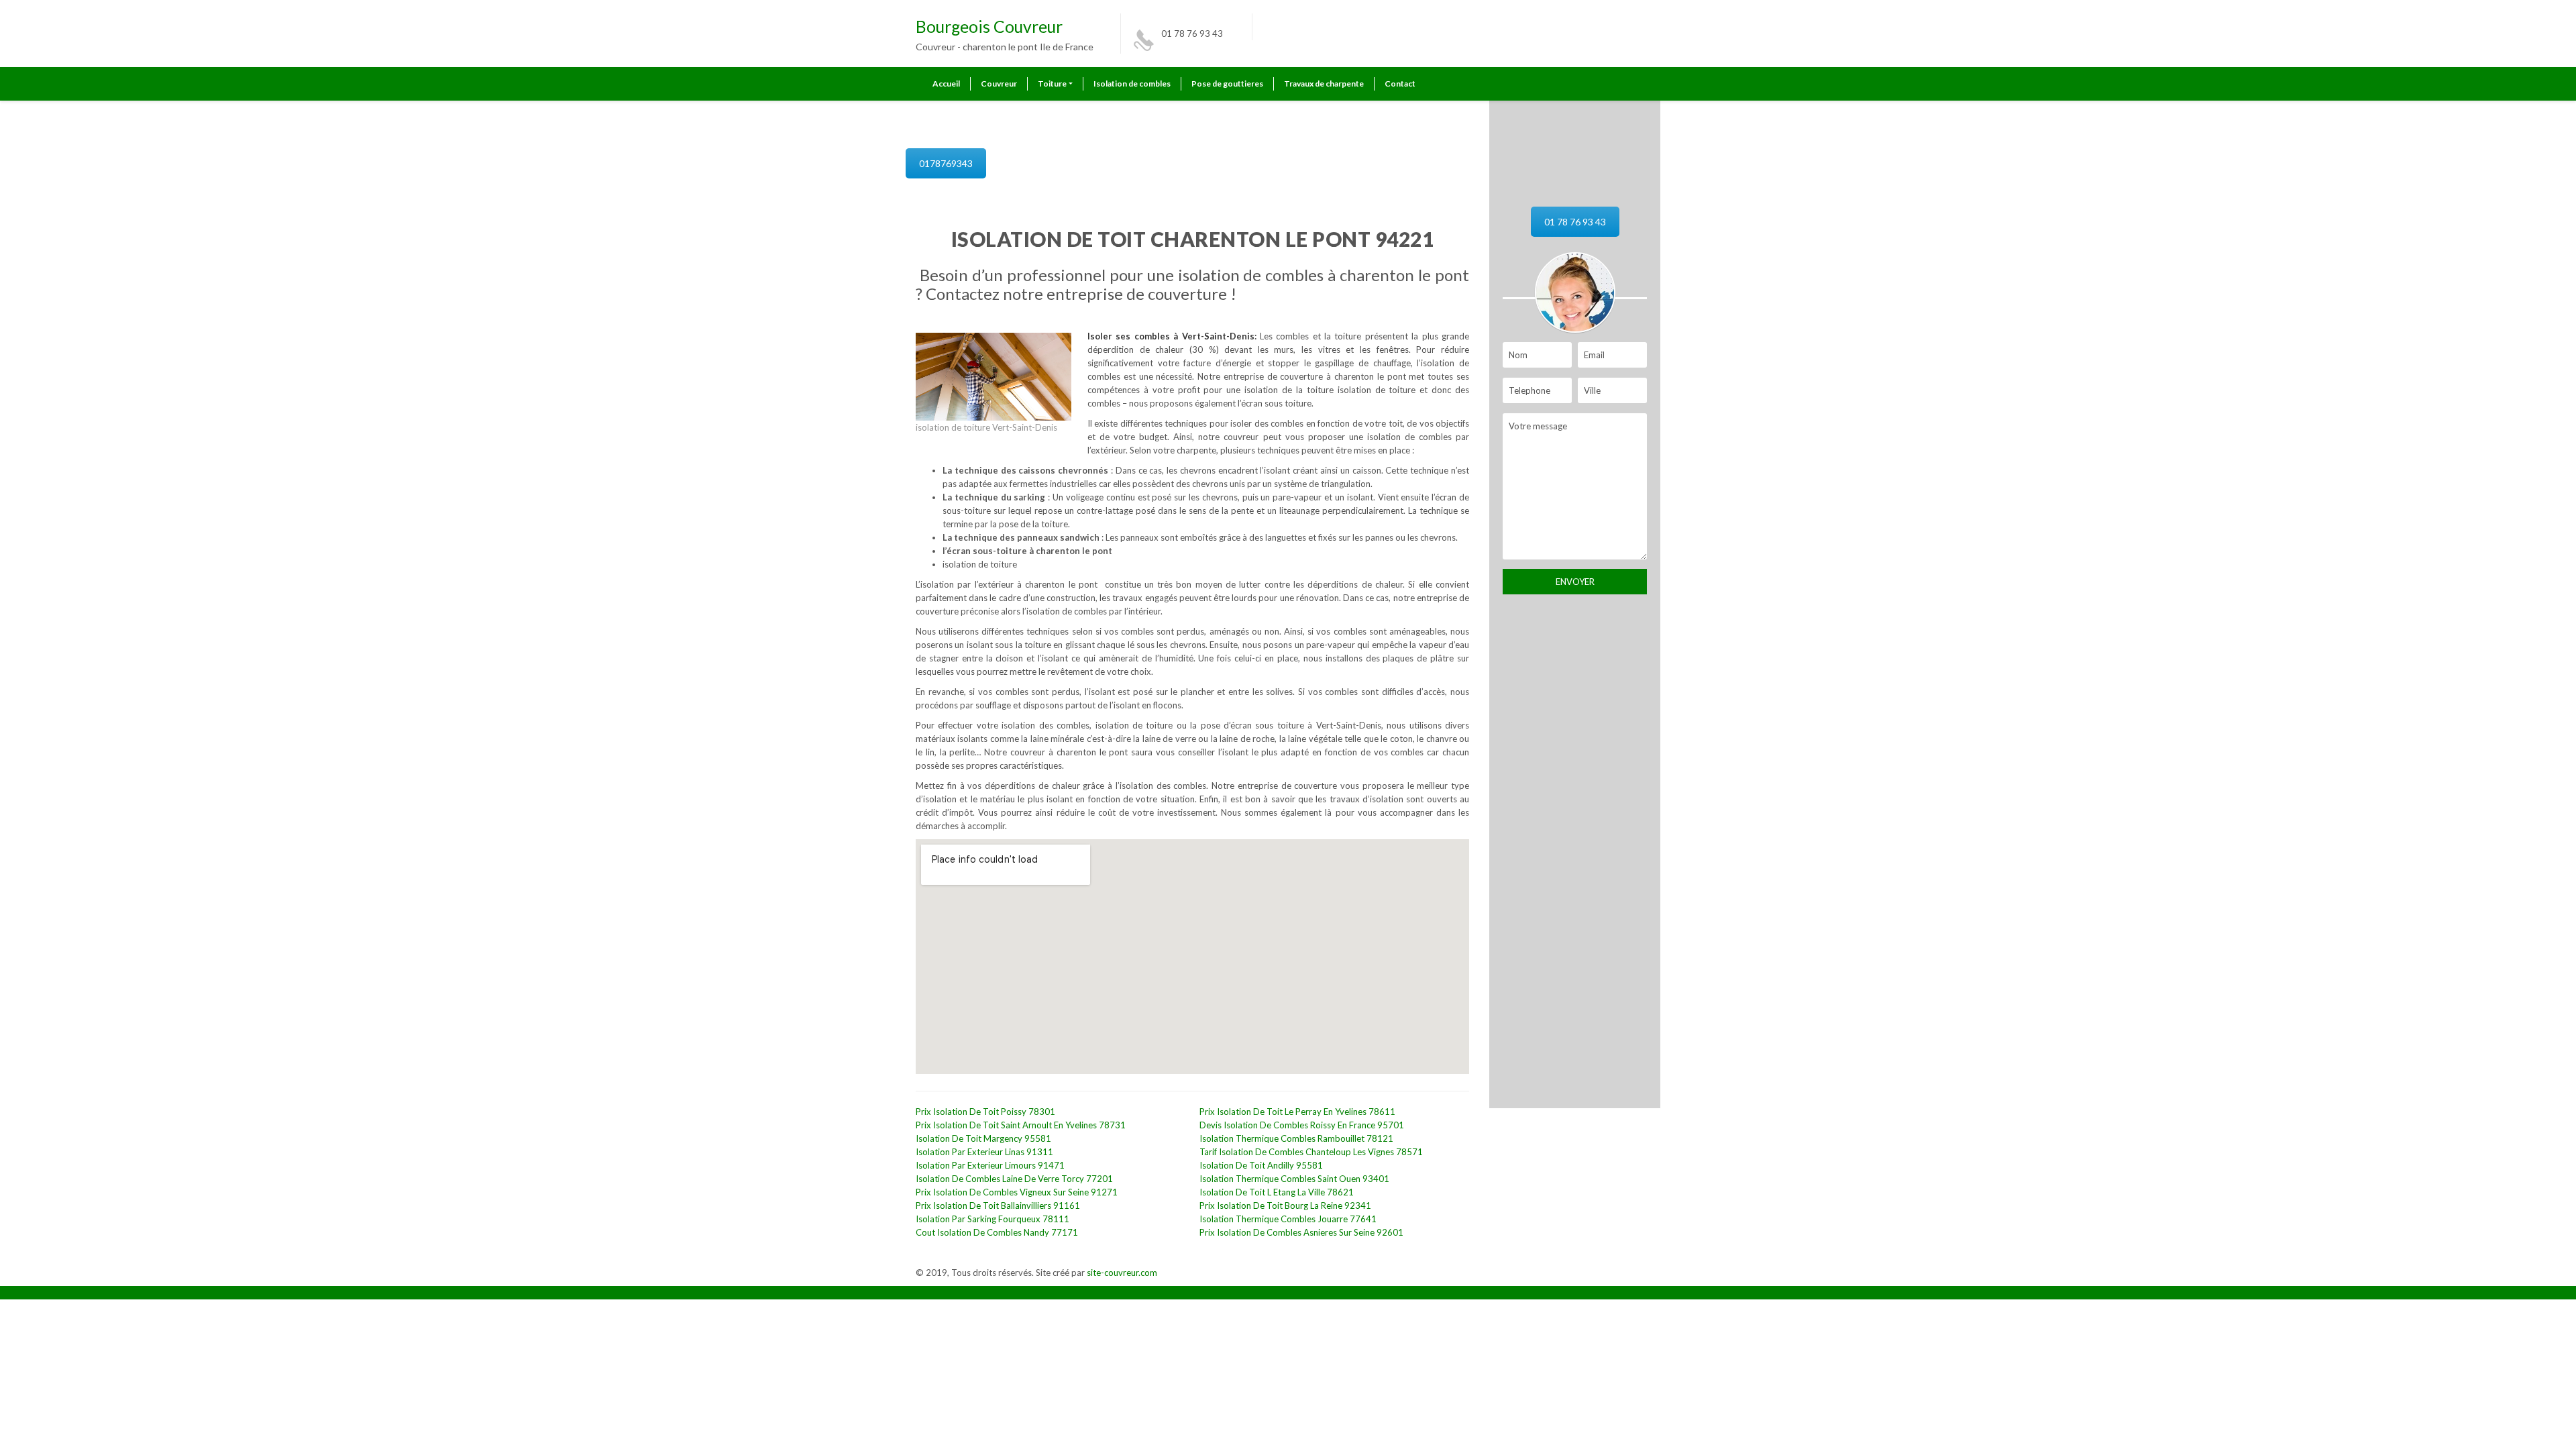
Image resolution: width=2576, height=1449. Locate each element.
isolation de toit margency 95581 (983, 1138)
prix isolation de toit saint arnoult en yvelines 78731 (1021, 1125)
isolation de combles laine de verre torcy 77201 (1014, 1179)
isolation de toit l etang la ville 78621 (1277, 1192)
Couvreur (999, 84)
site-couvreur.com (1122, 1273)
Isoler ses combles (1130, 336)
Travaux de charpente (1324, 84)
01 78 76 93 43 (1192, 34)
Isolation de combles (1132, 84)
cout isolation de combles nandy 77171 (997, 1232)
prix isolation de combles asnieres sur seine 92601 (1301, 1232)
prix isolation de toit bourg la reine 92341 (1285, 1205)
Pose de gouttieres (1227, 84)
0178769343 (946, 163)
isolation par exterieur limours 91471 (990, 1165)
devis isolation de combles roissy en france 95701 (1302, 1125)
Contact (1400, 84)
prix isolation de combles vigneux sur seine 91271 (1017, 1192)
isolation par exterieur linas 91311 (984, 1152)
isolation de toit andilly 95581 (1261, 1165)
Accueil (946, 84)
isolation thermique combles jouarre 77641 (1288, 1219)
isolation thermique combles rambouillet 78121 (1296, 1138)
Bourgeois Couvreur (989, 26)
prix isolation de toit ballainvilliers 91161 (998, 1205)
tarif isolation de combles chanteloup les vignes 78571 (1311, 1152)
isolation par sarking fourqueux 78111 (992, 1219)
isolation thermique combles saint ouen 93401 (1294, 1179)
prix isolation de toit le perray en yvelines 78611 (1297, 1112)
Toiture (1052, 84)
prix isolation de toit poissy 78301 (985, 1112)
